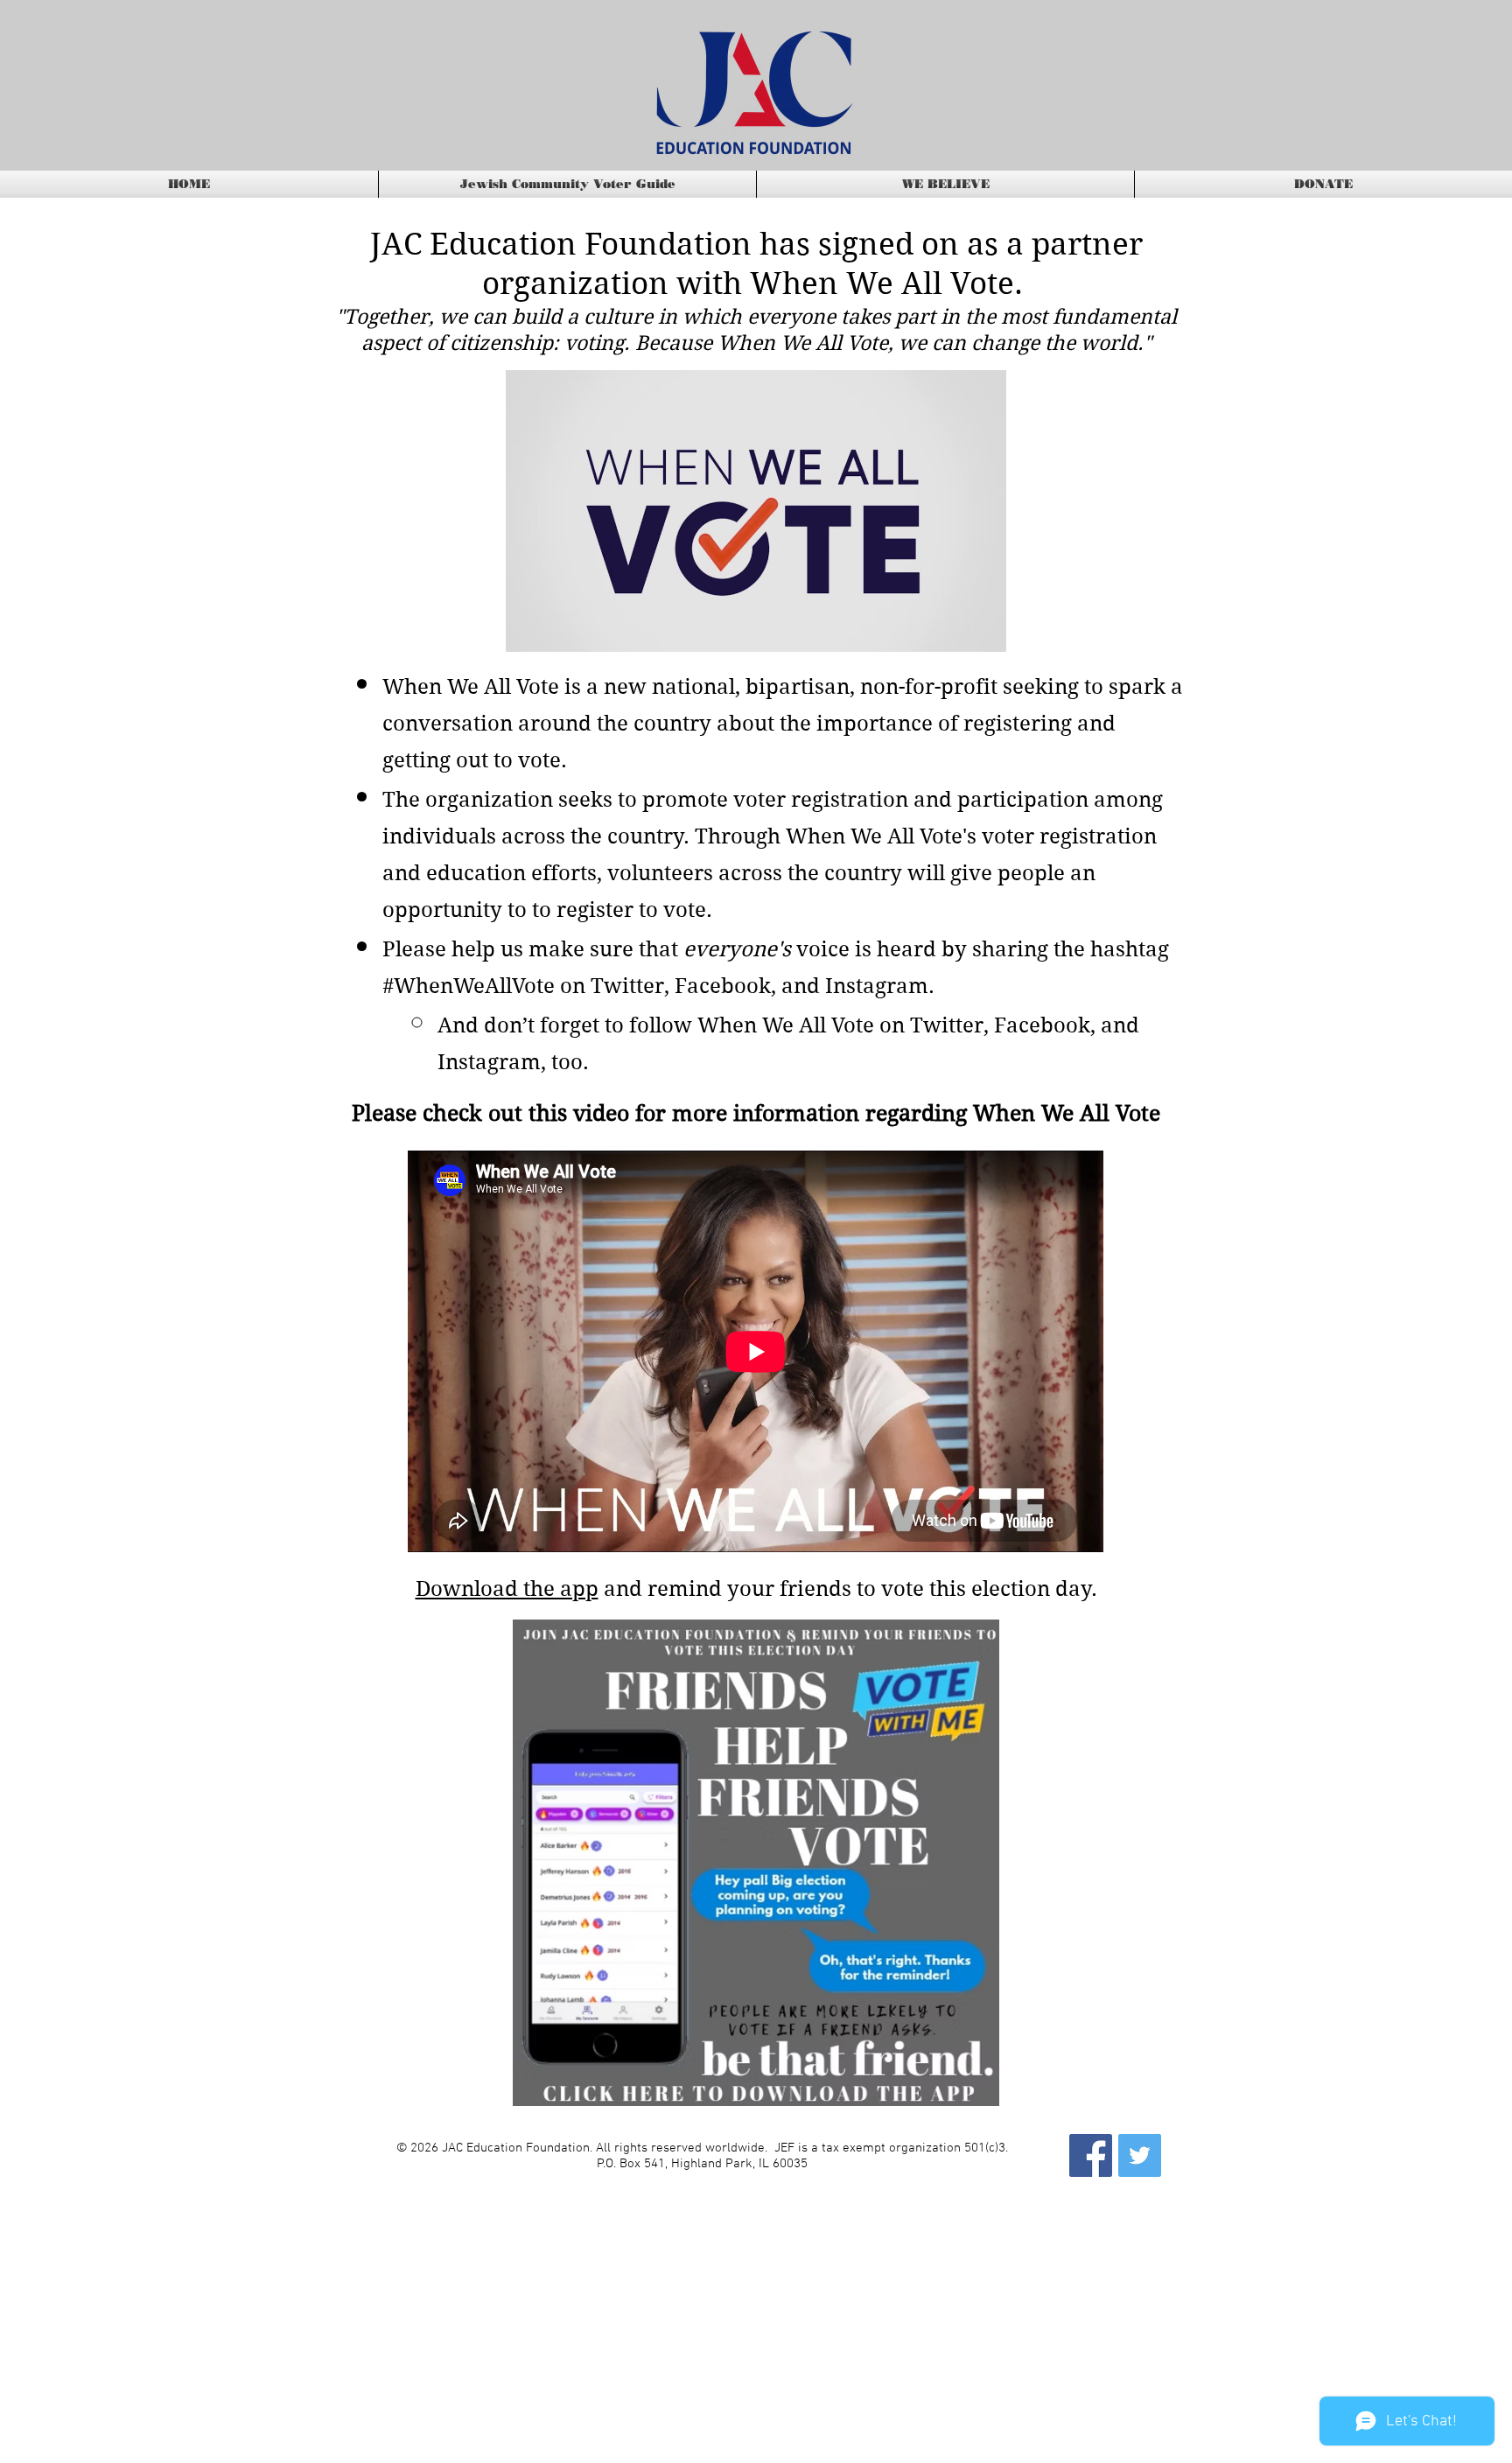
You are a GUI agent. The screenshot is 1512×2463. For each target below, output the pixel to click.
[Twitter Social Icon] (1140, 2155)
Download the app (507, 1589)
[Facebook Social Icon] (1091, 2155)
